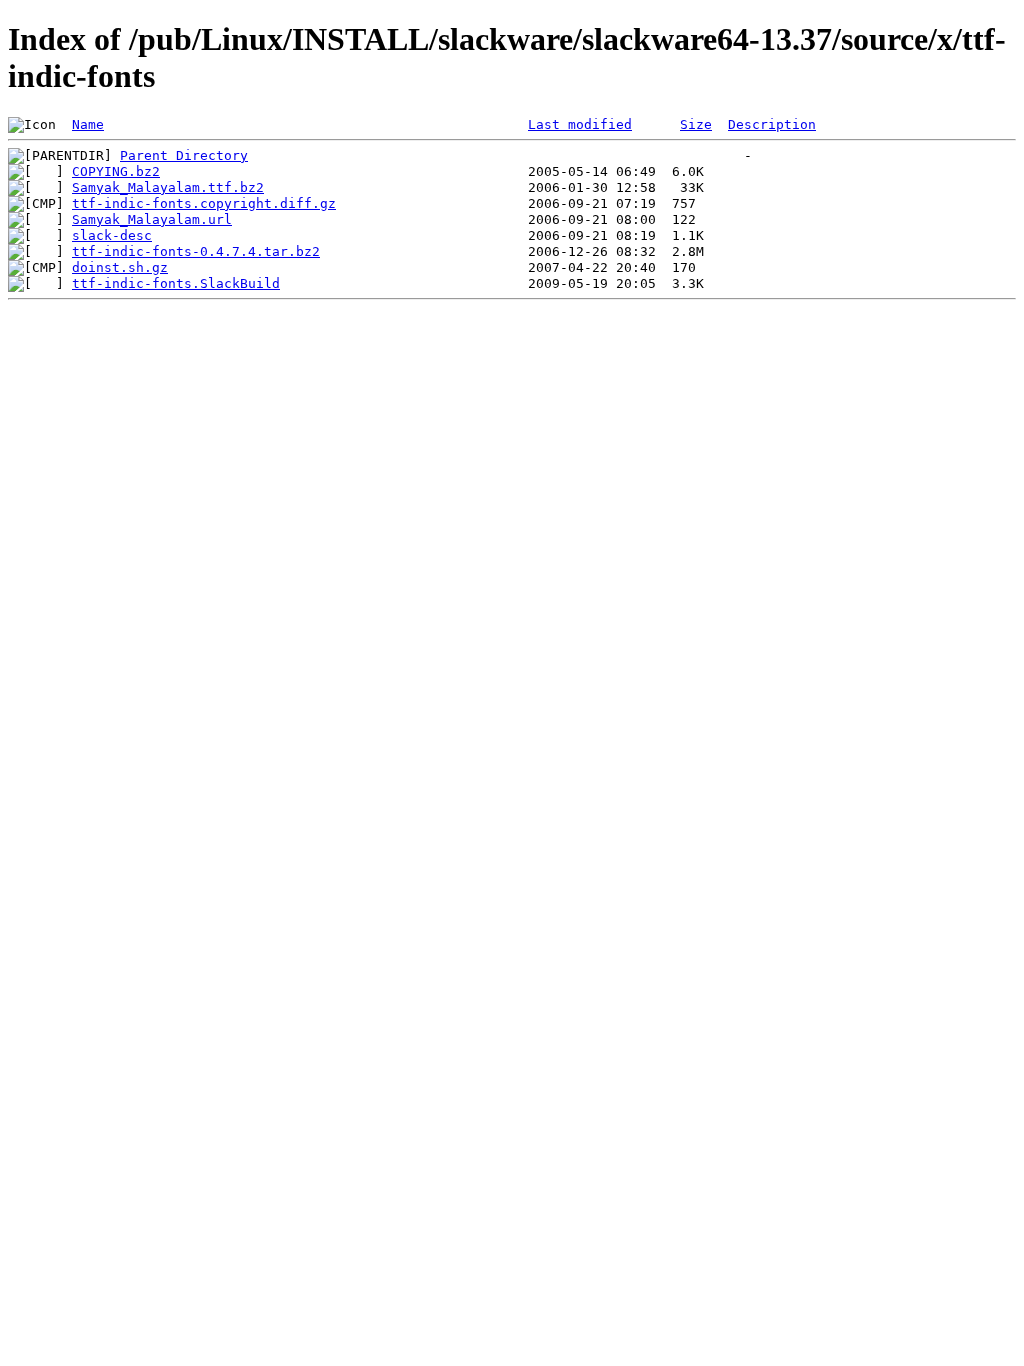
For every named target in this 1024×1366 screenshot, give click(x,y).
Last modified (580, 124)
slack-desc (112, 235)
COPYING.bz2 (116, 171)
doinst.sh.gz (120, 267)
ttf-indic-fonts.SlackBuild (176, 283)
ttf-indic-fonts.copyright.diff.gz (204, 203)
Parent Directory (184, 155)
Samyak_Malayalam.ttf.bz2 (168, 187)
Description (772, 124)
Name (88, 124)
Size (696, 124)
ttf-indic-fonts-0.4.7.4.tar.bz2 (196, 251)
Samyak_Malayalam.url (152, 219)
